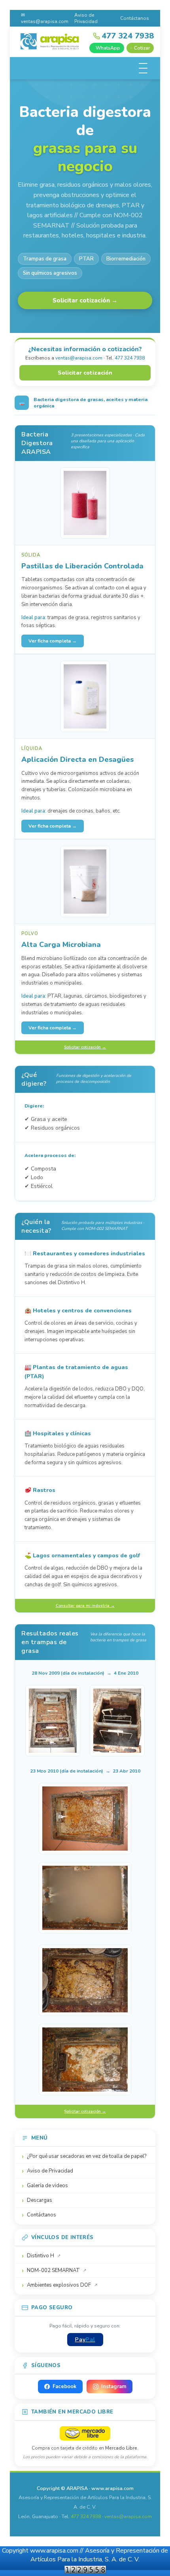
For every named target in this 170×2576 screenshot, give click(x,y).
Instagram (114, 2387)
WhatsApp (108, 48)
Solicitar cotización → (85, 300)
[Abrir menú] (143, 68)
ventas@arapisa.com (79, 358)
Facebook (64, 2387)
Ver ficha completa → (53, 641)
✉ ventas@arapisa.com (45, 18)
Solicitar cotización (85, 373)
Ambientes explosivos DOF (59, 2285)
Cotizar (142, 48)
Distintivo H (41, 2256)
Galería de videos (47, 2186)
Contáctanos (135, 18)
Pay (85, 2340)
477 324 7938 (130, 358)
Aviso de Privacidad (86, 18)
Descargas (40, 2200)
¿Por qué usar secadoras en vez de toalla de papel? (87, 2156)
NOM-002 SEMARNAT (53, 2270)
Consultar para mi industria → (85, 1606)
